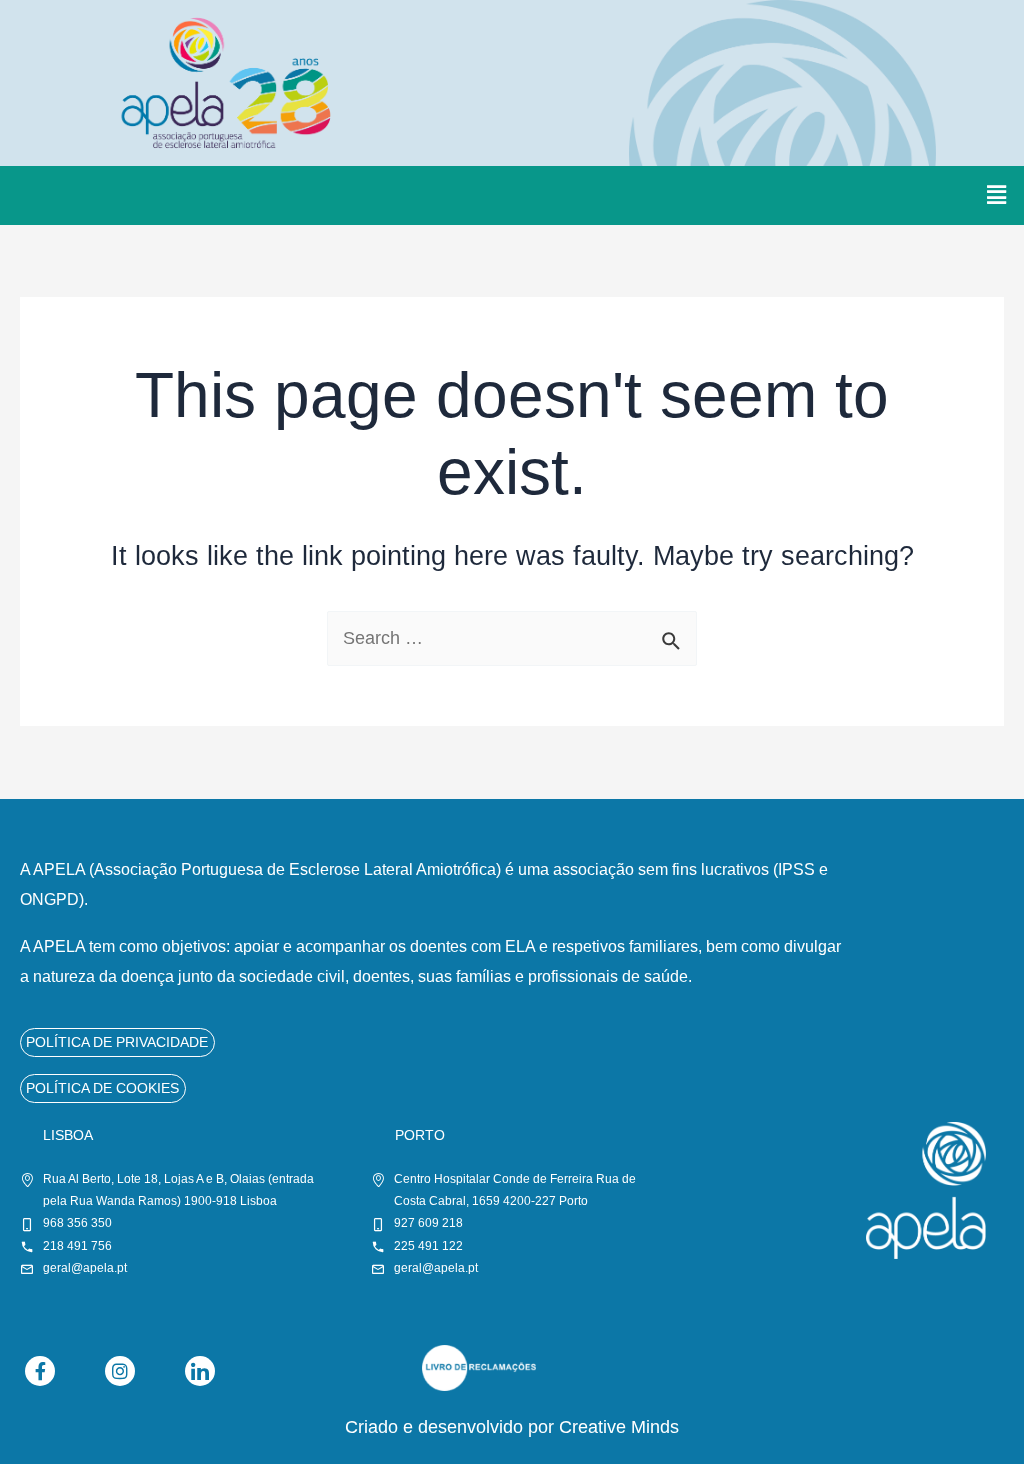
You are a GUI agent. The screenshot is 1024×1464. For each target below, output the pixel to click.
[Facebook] (40, 1371)
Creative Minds (619, 1427)
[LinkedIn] (200, 1371)
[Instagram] (120, 1371)
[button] (997, 195)
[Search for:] (512, 638)
